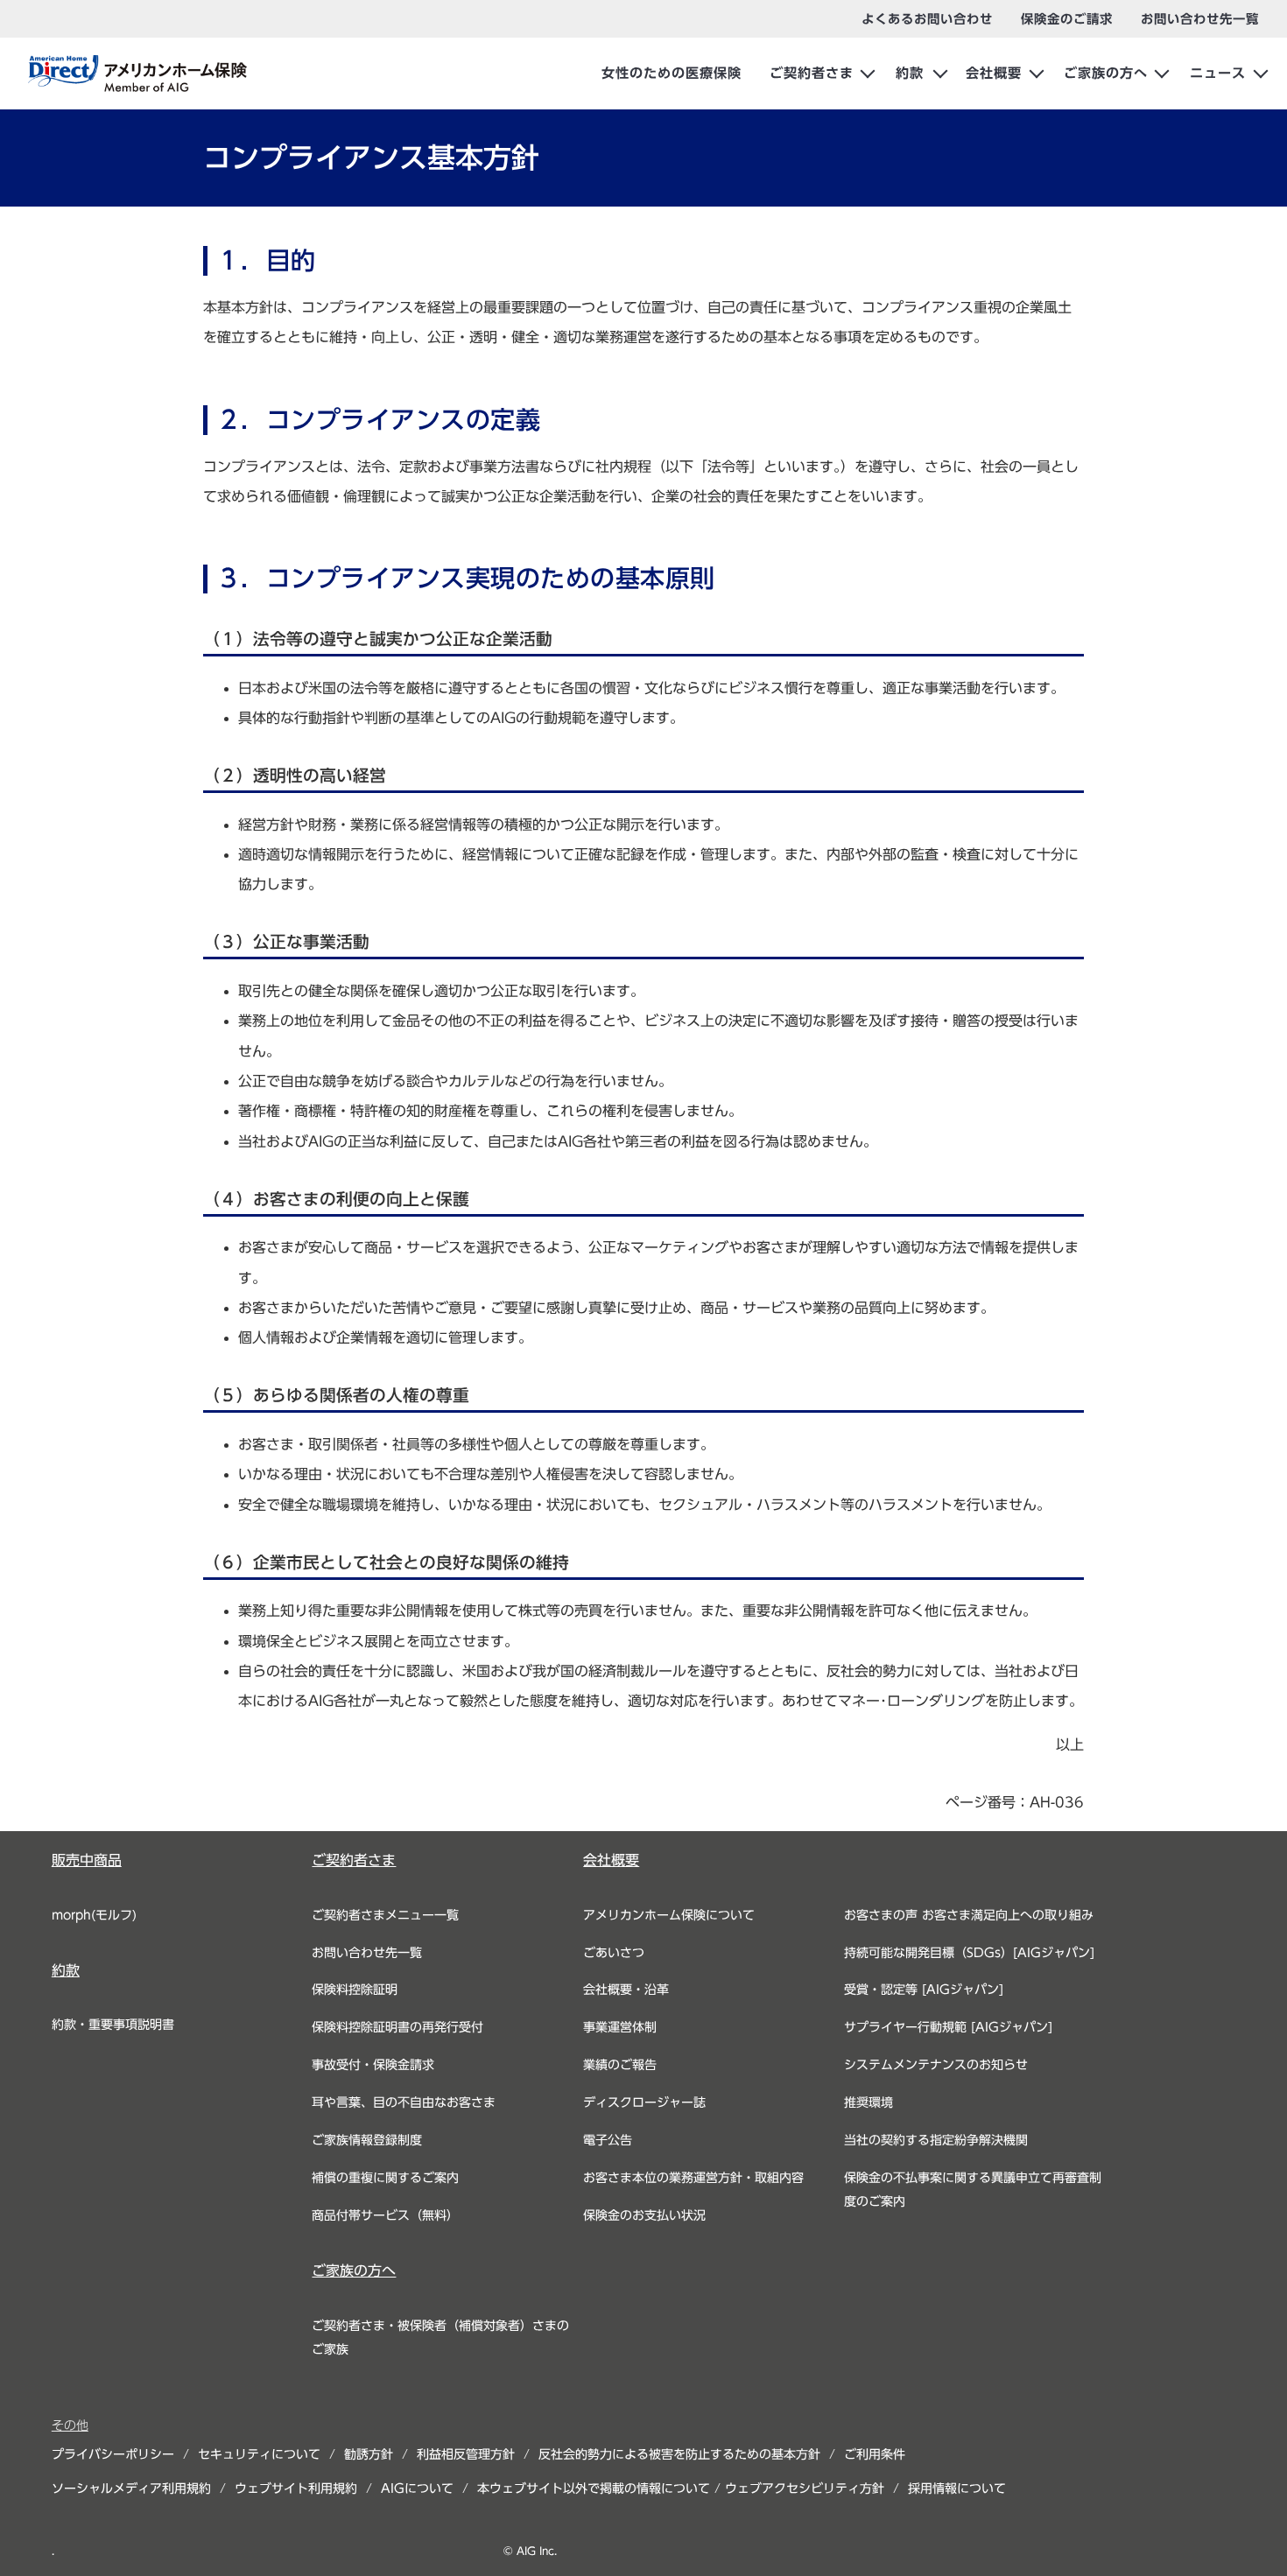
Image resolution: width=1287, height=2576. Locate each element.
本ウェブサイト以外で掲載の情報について (594, 2488)
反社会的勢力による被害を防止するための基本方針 (679, 2454)
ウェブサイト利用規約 (296, 2488)
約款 (910, 73)
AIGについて (417, 2488)
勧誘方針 (369, 2454)
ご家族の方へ (1106, 73)
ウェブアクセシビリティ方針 (805, 2488)
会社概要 (994, 73)
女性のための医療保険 (672, 73)
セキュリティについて (259, 2454)
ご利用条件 (875, 2454)
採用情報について (957, 2488)
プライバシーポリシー (113, 2454)
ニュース (1218, 73)
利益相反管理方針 (466, 2454)
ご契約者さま (812, 73)
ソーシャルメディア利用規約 (131, 2488)
